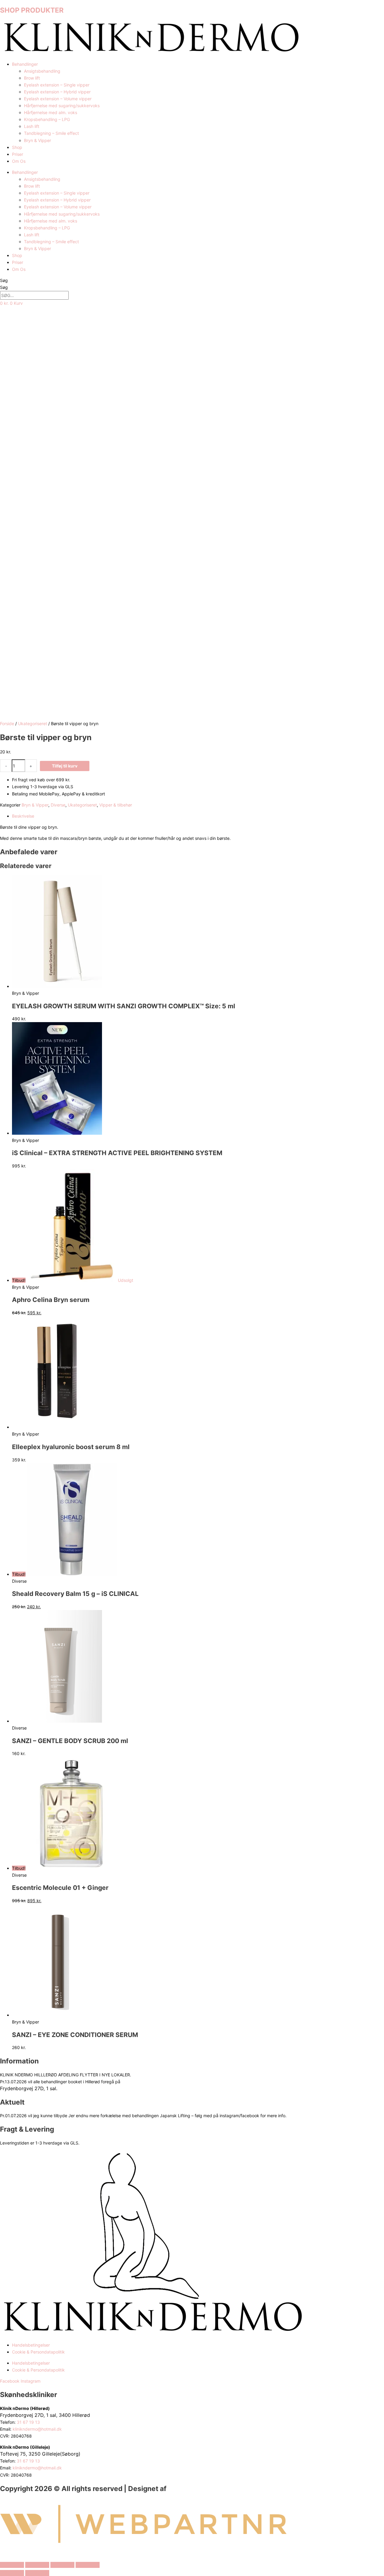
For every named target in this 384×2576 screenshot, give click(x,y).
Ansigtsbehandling (42, 71)
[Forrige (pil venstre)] (12, 2573)
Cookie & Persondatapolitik (38, 2352)
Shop (17, 147)
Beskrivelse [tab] (23, 816)
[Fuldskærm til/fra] (37, 2565)
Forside (7, 723)
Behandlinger (25, 64)
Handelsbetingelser (31, 2345)
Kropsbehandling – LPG (47, 119)
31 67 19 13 (29, 2422)
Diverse (58, 805)
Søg (4, 280)
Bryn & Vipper (37, 140)
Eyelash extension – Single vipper (57, 85)
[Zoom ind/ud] (12, 2565)
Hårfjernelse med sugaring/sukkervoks (62, 106)
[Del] (62, 2565)
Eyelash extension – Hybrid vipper (57, 92)
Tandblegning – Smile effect (51, 133)
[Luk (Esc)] (88, 2565)
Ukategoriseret (33, 723)
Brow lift (32, 78)
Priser (18, 154)
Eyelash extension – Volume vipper (58, 99)
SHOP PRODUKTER (32, 10)
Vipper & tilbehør (116, 805)
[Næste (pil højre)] (37, 2573)
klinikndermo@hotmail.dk (38, 2429)
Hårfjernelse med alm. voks (51, 112)
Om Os (19, 161)
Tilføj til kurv (65, 766)
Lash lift (32, 126)
